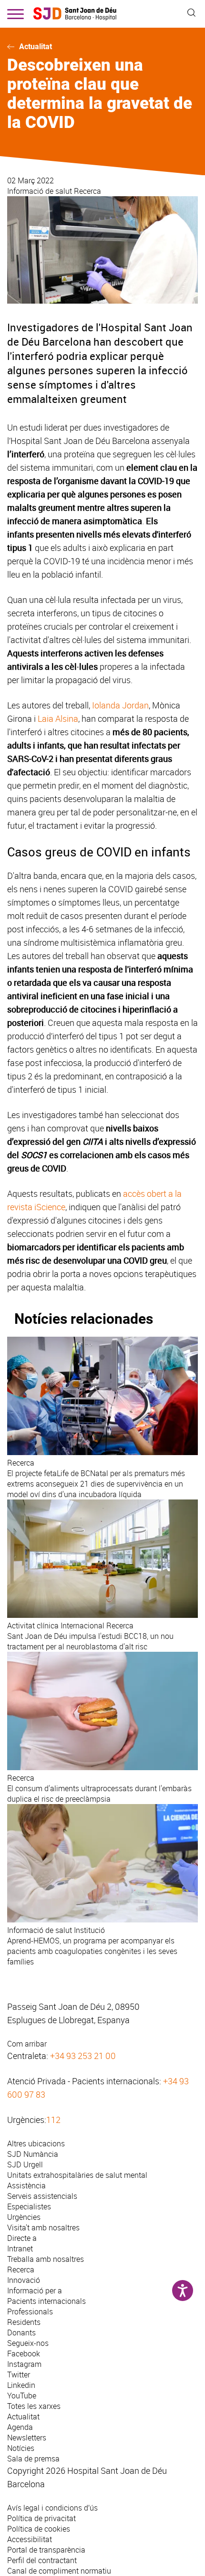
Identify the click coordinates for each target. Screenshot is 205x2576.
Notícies (21, 2448)
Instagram (24, 2364)
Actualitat (36, 47)
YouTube (22, 2396)
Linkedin (21, 2385)
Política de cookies (39, 2529)
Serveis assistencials (42, 2196)
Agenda (20, 2427)
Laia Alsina (58, 718)
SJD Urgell (25, 2164)
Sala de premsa (33, 2459)
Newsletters (27, 2438)
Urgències (24, 2217)
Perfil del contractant (42, 2560)
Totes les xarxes (34, 2406)
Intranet (20, 2249)
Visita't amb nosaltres (43, 2228)
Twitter (19, 2375)
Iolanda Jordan (120, 705)
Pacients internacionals (46, 2301)
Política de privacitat (41, 2518)
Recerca (87, 191)
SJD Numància (33, 2154)
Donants (21, 2333)
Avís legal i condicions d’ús (52, 2508)
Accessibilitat (30, 2539)
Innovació (24, 2280)
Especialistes (29, 2206)
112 (53, 2120)
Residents (24, 2322)
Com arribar (27, 2044)
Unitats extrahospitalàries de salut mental (77, 2175)
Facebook (24, 2354)
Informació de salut (41, 191)
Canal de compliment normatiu (59, 2571)
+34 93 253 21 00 (83, 2056)
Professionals (30, 2312)
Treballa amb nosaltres (46, 2259)
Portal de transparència (46, 2550)
